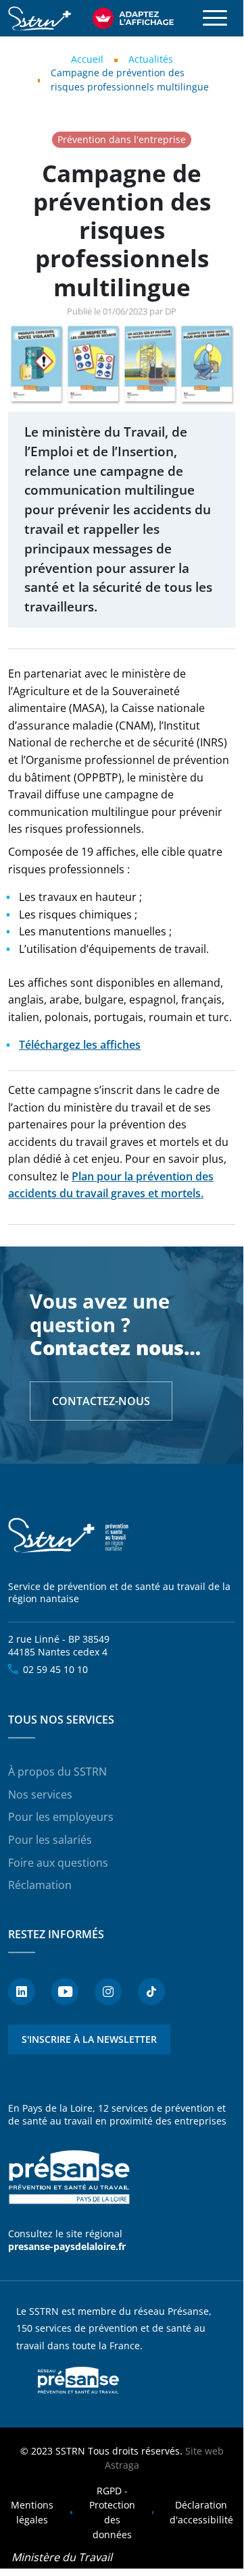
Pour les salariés (50, 1840)
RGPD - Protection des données (112, 2513)
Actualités (151, 59)
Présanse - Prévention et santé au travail (69, 2178)
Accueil (87, 59)
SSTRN (69, 1536)
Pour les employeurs (61, 1817)
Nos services (40, 1794)
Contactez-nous (101, 1401)
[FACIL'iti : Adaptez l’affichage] (133, 18)
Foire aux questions (58, 1863)
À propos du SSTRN (57, 1772)
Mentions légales (32, 2512)
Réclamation (40, 1885)
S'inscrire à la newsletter (89, 2039)
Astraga (122, 2465)
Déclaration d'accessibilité (201, 2512)
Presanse (78, 2380)
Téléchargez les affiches (80, 1045)
